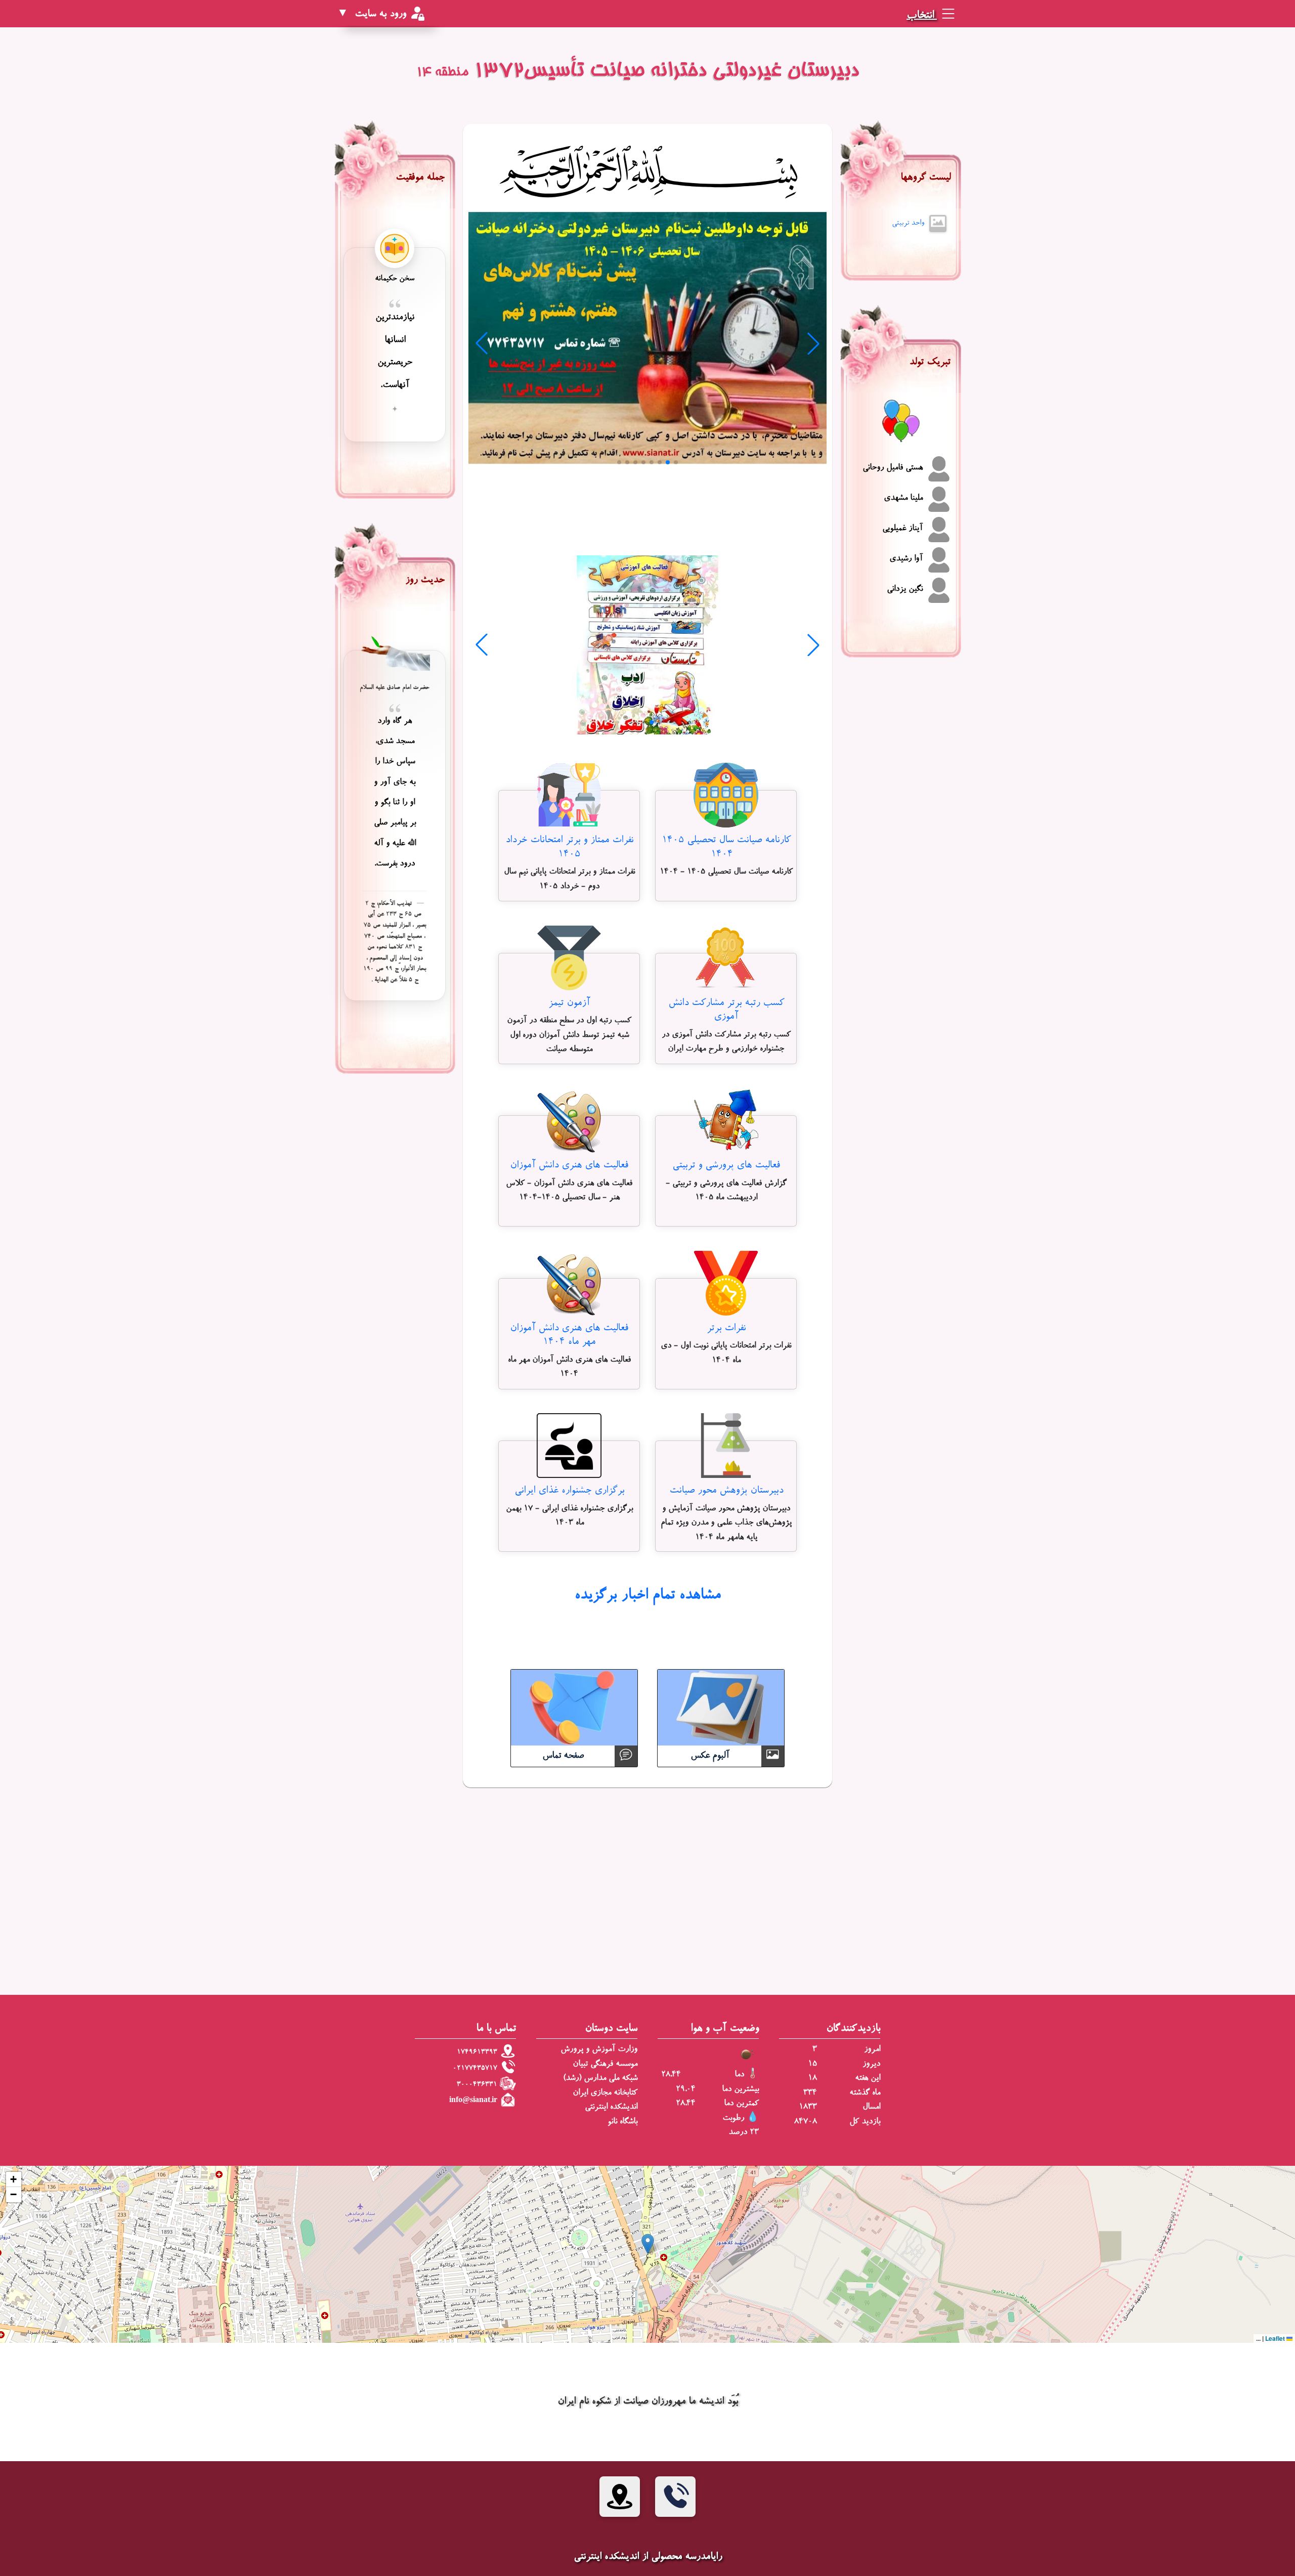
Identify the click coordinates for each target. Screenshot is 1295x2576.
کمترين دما (741, 2104)
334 (810, 2093)
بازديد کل (865, 2122)
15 (812, 2064)
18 (812, 2079)
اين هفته (868, 2079)
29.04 (686, 2090)
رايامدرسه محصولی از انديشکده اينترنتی (648, 2557)
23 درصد (744, 2133)
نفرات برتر (726, 1328)
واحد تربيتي (908, 223)
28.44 (671, 2075)
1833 (808, 2107)
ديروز (871, 2064)
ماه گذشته (865, 2093)
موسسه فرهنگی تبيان (605, 2064)
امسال (871, 2107)
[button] (648, 2244)
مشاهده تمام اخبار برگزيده (647, 1596)
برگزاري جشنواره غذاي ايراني (569, 1491)
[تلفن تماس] (675, 2497)
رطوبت (733, 2119)
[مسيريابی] (620, 2497)
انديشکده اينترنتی (611, 2107)
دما (739, 2075)
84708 (806, 2122)
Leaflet (1276, 2338)
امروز (872, 2050)
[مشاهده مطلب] (726, 797)
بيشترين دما (740, 2090)
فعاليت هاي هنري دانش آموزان (569, 1166)
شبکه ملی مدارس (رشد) (600, 2079)
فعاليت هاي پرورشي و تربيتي (726, 1166)
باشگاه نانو (622, 2122)
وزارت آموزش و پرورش (599, 2050)
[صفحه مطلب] (647, 340)
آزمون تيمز (569, 1003)
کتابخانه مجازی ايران (605, 2093)
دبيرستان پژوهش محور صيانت (726, 1491)
